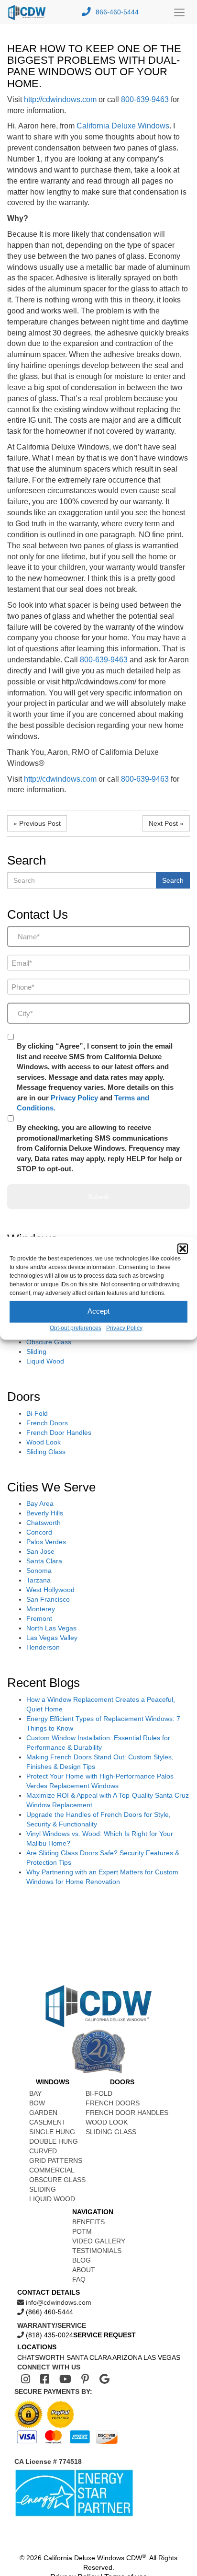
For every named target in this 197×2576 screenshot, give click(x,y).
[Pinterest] (85, 2379)
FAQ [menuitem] (79, 2279)
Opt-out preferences (76, 1328)
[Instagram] (26, 2379)
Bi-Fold (37, 1413)
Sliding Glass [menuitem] (111, 2132)
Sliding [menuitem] (43, 2189)
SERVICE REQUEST (104, 2335)
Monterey (41, 1609)
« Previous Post (37, 823)
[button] (183, 1248)
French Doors (47, 1423)
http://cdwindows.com (60, 99)
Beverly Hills (45, 1513)
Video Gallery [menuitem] (99, 2241)
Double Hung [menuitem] (54, 2141)
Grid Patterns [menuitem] (56, 2160)
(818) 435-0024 (49, 2335)
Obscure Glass (49, 1342)
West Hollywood (50, 1590)
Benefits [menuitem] (88, 2222)
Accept (98, 1311)
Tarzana (38, 1580)
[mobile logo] (29, 12)
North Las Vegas (51, 1628)
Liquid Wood (45, 1361)
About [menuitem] (84, 2270)
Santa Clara (44, 1561)
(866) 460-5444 (49, 2312)
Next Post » (166, 823)
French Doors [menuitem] (113, 2103)
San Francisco (48, 1599)
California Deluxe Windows (123, 126)
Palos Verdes (46, 1542)
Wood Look (44, 1442)
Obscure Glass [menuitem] (57, 2180)
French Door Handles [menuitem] (127, 2113)
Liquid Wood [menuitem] (52, 2199)
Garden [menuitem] (43, 2113)
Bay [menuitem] (35, 2093)
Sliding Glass (46, 1452)
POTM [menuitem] (82, 2231)
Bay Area (40, 1503)
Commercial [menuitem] (52, 2170)
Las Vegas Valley (52, 1638)
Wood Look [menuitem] (107, 2122)
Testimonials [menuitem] (97, 2251)
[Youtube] (65, 2379)
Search (173, 880)
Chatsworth (44, 1523)
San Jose (40, 1551)
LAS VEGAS (162, 2357)
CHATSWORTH (41, 2357)
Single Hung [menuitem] (52, 2132)
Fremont (39, 1618)
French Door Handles (59, 1432)
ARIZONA (127, 2357)
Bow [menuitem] (37, 2103)
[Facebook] (45, 2379)
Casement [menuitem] (48, 2122)
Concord (39, 1532)
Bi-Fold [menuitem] (99, 2093)
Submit (98, 1197)
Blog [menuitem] (82, 2260)
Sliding (36, 1352)
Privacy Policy (124, 1328)
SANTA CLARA (89, 2357)
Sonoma (39, 1571)
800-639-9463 (145, 99)
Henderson (43, 1647)
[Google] (104, 2379)
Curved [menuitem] (43, 2151)
